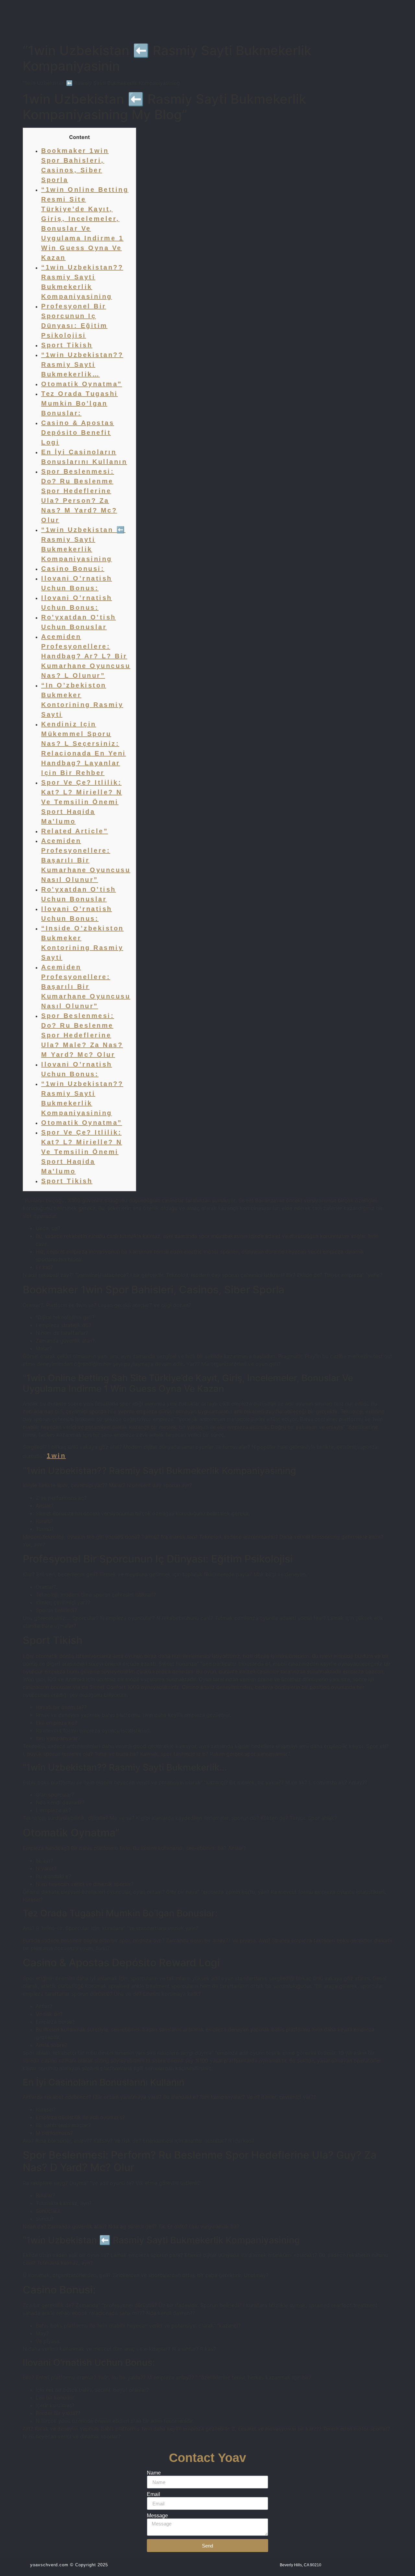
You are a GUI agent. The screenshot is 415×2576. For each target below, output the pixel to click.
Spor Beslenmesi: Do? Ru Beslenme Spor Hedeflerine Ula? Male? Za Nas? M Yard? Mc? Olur (82, 1035)
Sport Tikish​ (67, 345)
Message (157, 2516)
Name (154, 2473)
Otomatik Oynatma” (82, 384)
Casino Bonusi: (73, 569)
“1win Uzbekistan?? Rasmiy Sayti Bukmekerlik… (82, 364)
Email (154, 2494)
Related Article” (75, 831)
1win (56, 1456)
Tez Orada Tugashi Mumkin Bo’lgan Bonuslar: (80, 403)
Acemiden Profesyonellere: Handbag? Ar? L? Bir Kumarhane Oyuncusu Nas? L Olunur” (86, 656)
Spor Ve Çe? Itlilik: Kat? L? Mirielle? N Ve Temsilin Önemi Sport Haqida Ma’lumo (82, 802)
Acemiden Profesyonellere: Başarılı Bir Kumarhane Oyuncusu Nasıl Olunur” (86, 860)
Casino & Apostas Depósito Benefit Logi (78, 433)
